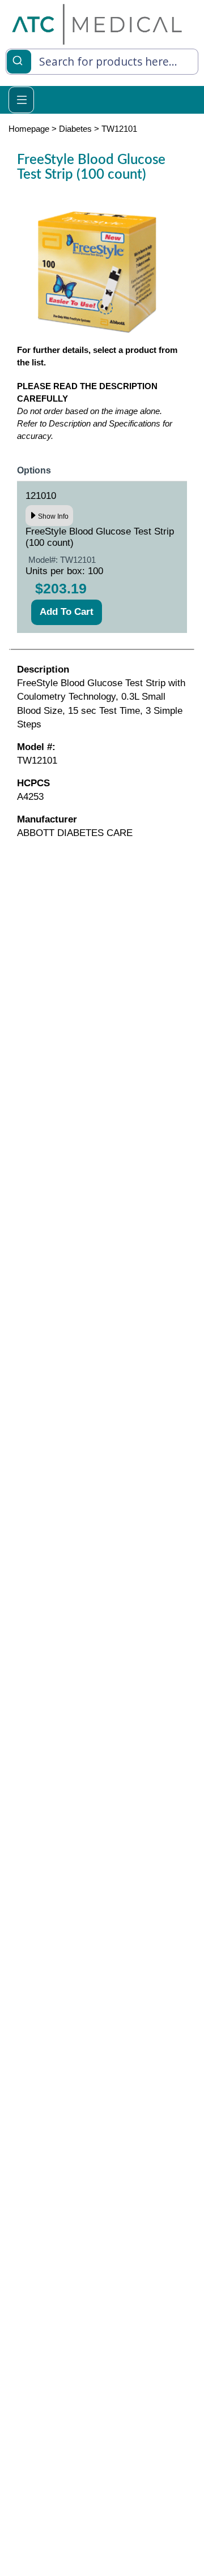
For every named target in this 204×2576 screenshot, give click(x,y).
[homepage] (97, 23)
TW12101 (119, 129)
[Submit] (19, 60)
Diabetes (75, 129)
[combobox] (102, 62)
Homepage (29, 129)
